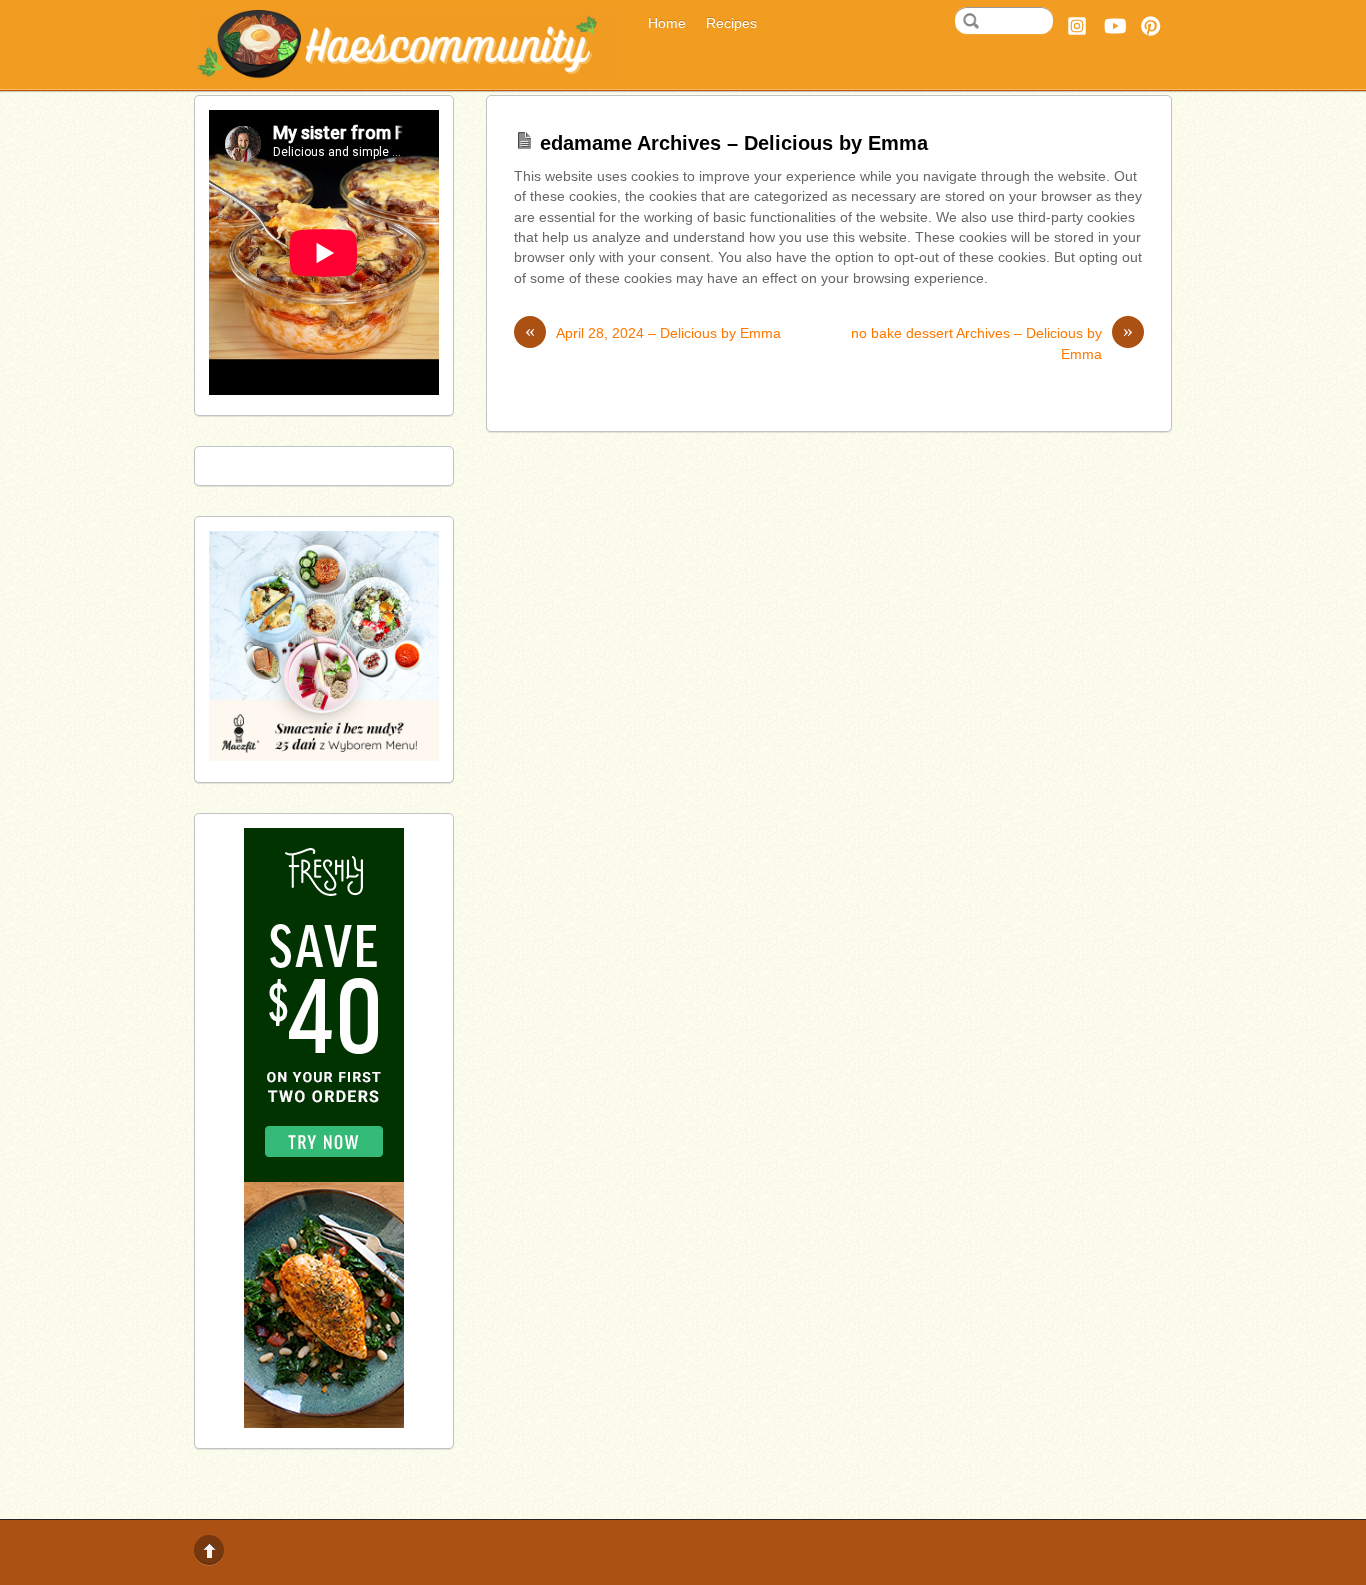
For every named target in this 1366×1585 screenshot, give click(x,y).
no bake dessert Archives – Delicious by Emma (992, 342)
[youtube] (1114, 23)
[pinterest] (1151, 23)
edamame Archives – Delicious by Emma (734, 143)
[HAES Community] (406, 72)
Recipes (731, 23)
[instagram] (1077, 23)
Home (667, 23)
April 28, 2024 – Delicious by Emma (653, 332)
